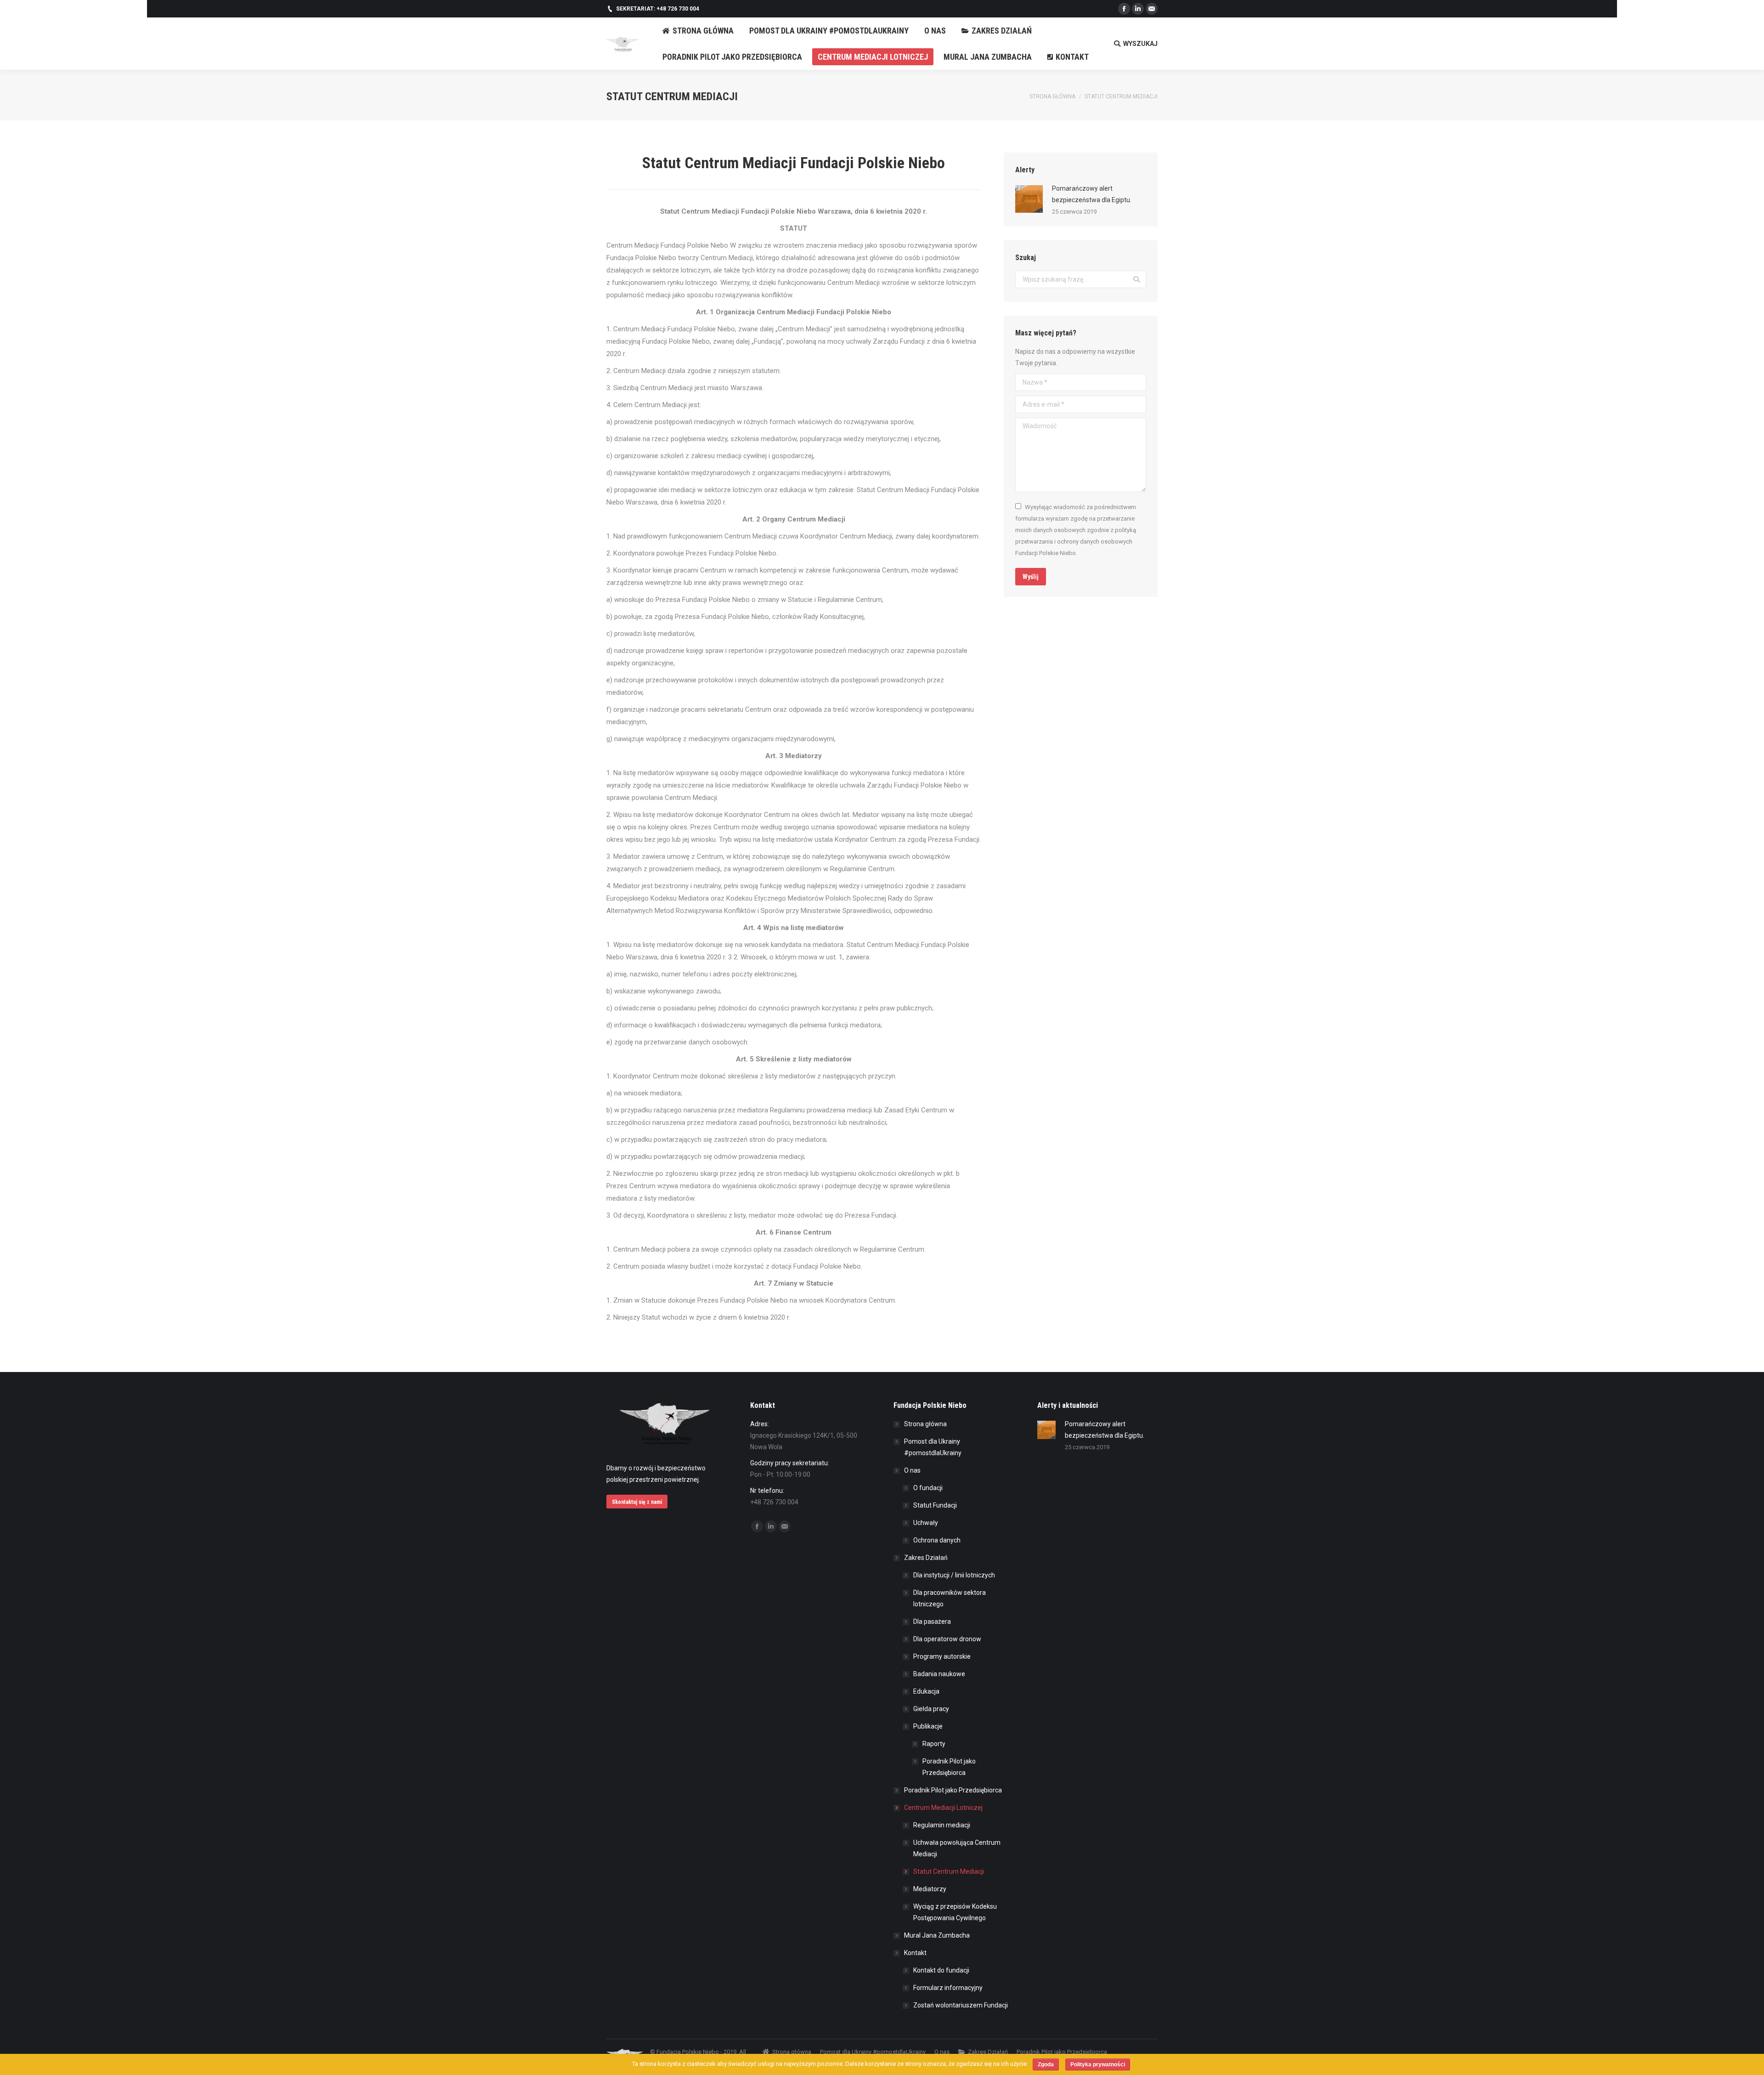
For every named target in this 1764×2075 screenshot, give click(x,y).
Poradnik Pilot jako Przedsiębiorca (949, 1767)
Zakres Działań (926, 1558)
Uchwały (926, 1523)
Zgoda (1046, 2064)
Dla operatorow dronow (947, 1639)
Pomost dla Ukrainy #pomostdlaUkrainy (933, 1447)
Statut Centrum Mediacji (949, 1871)
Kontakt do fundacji (941, 1970)
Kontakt (915, 1953)
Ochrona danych (937, 1540)
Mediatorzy (930, 1889)
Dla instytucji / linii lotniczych (954, 1575)
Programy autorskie (942, 1656)
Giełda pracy (931, 1709)
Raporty (934, 1744)
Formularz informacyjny (948, 1988)
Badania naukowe (939, 1674)
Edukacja (926, 1691)
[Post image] (1029, 199)
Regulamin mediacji (942, 1825)
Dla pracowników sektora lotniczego (950, 1598)
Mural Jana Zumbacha (937, 1935)
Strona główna (1052, 96)
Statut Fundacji (935, 1505)
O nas (912, 1470)
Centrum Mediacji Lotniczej (943, 1808)
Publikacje (928, 1726)
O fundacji (928, 1488)
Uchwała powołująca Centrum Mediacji (957, 1848)
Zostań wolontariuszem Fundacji (961, 2005)
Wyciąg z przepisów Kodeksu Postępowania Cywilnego (955, 1912)
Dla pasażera (932, 1621)
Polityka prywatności (1098, 2064)
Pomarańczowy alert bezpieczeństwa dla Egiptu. (1092, 194)
